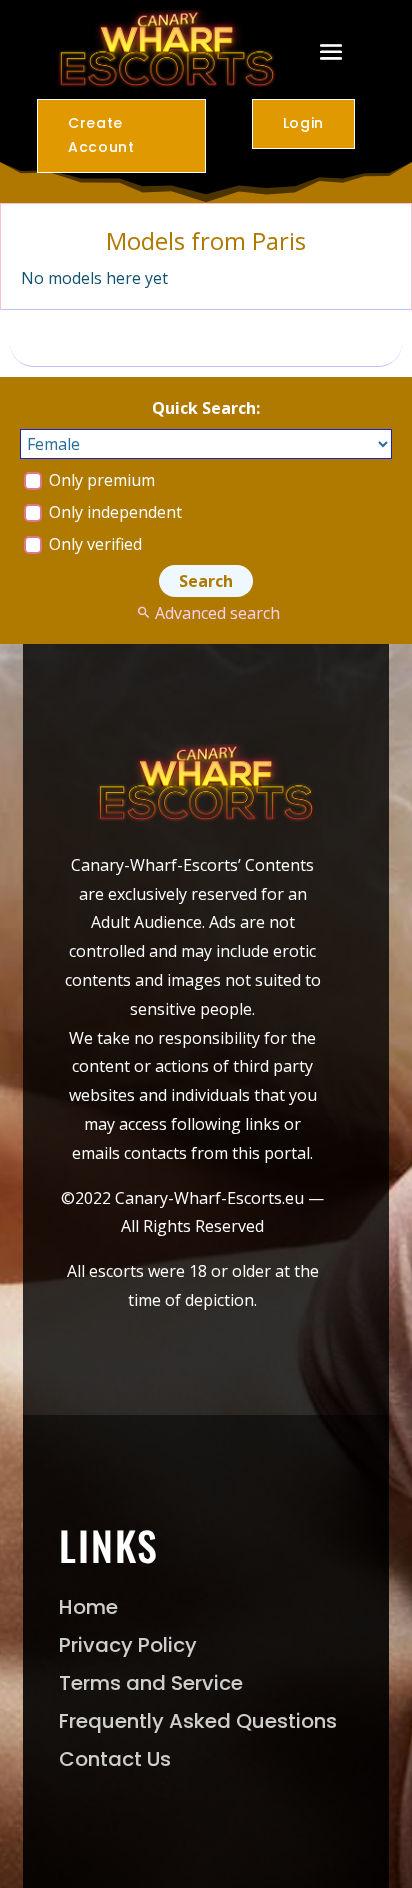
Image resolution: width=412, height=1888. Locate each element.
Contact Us (115, 1759)
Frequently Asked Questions (198, 1721)
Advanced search (217, 613)
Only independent (113, 512)
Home (88, 1607)
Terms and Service (151, 1683)
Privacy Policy (128, 1645)
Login (303, 123)
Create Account (101, 135)
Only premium (100, 480)
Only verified (93, 544)
